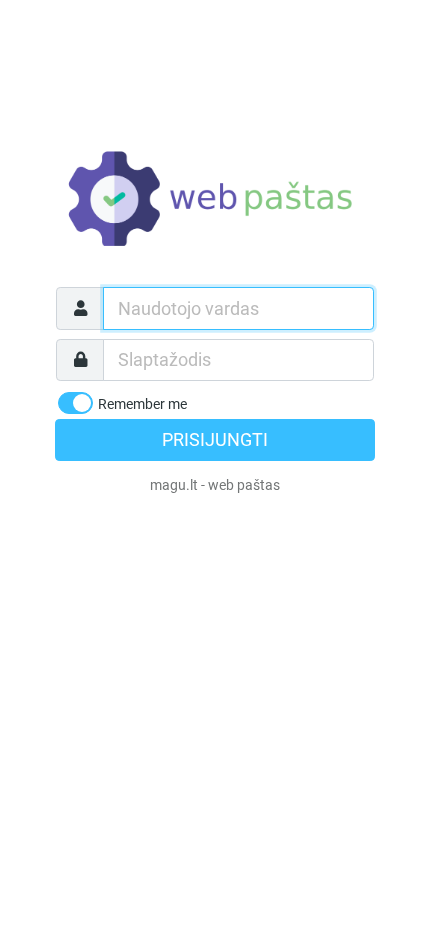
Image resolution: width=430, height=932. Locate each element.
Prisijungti (215, 440)
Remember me (142, 404)
